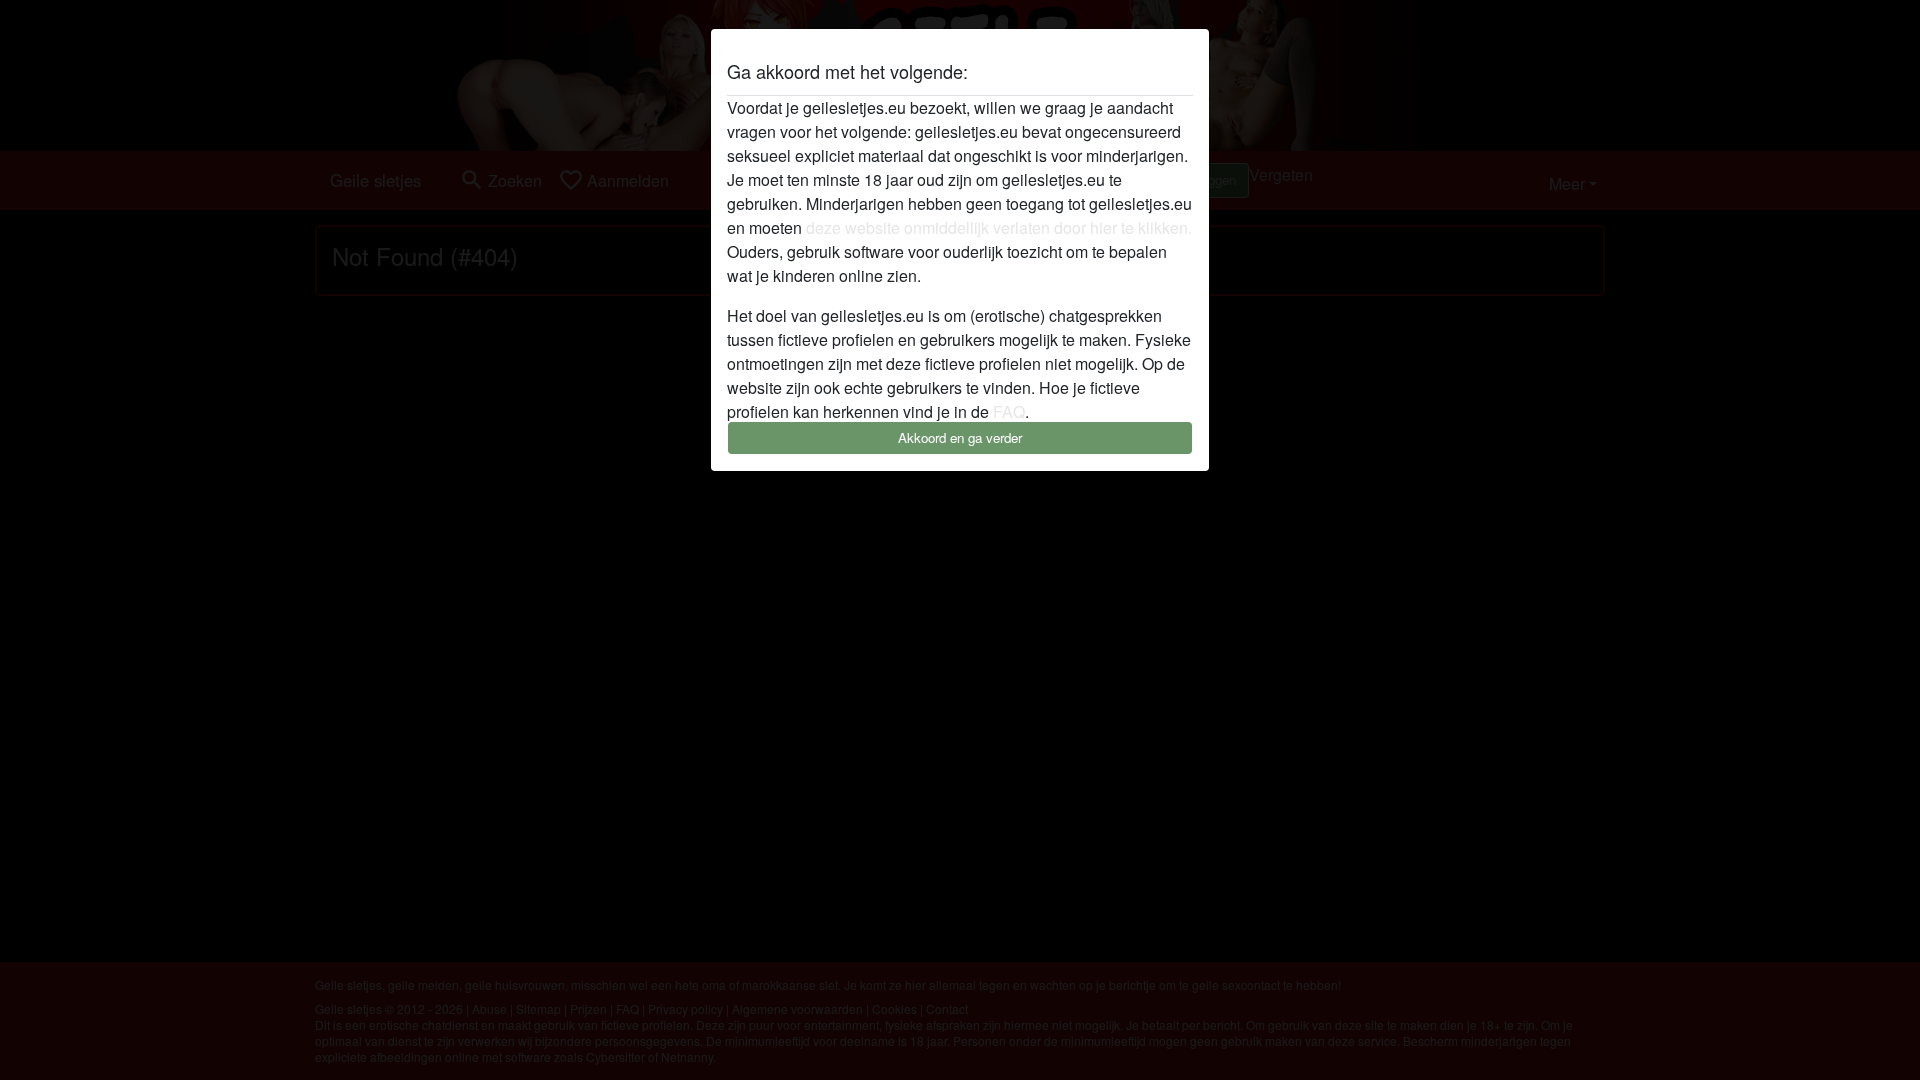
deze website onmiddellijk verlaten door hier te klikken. (999, 227)
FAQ (1009, 411)
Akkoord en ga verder (960, 437)
